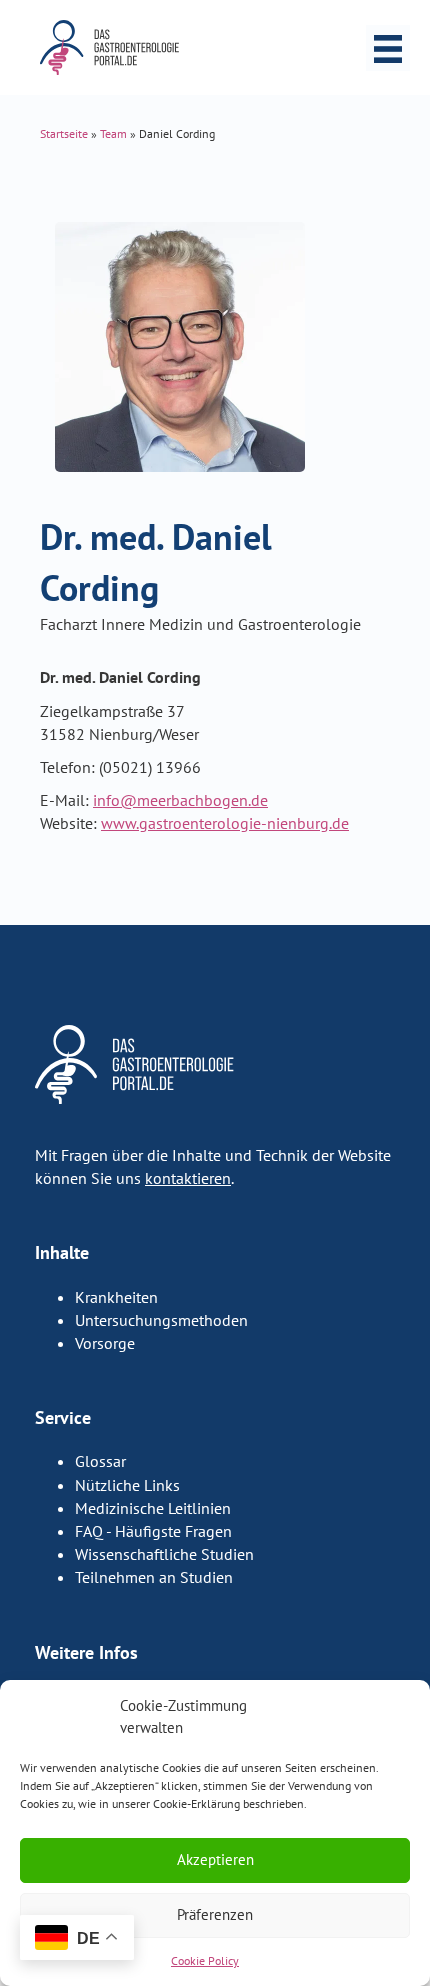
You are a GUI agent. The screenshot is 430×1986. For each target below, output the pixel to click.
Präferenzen (215, 1914)
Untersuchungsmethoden (161, 1320)
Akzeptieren (215, 1859)
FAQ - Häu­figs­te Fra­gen (153, 1531)
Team (113, 133)
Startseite (64, 133)
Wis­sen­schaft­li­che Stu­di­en (164, 1554)
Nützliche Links (127, 1485)
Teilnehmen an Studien (154, 1577)
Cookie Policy (205, 1960)
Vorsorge (105, 1343)
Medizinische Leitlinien (153, 1508)
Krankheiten (116, 1297)
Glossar (100, 1461)
